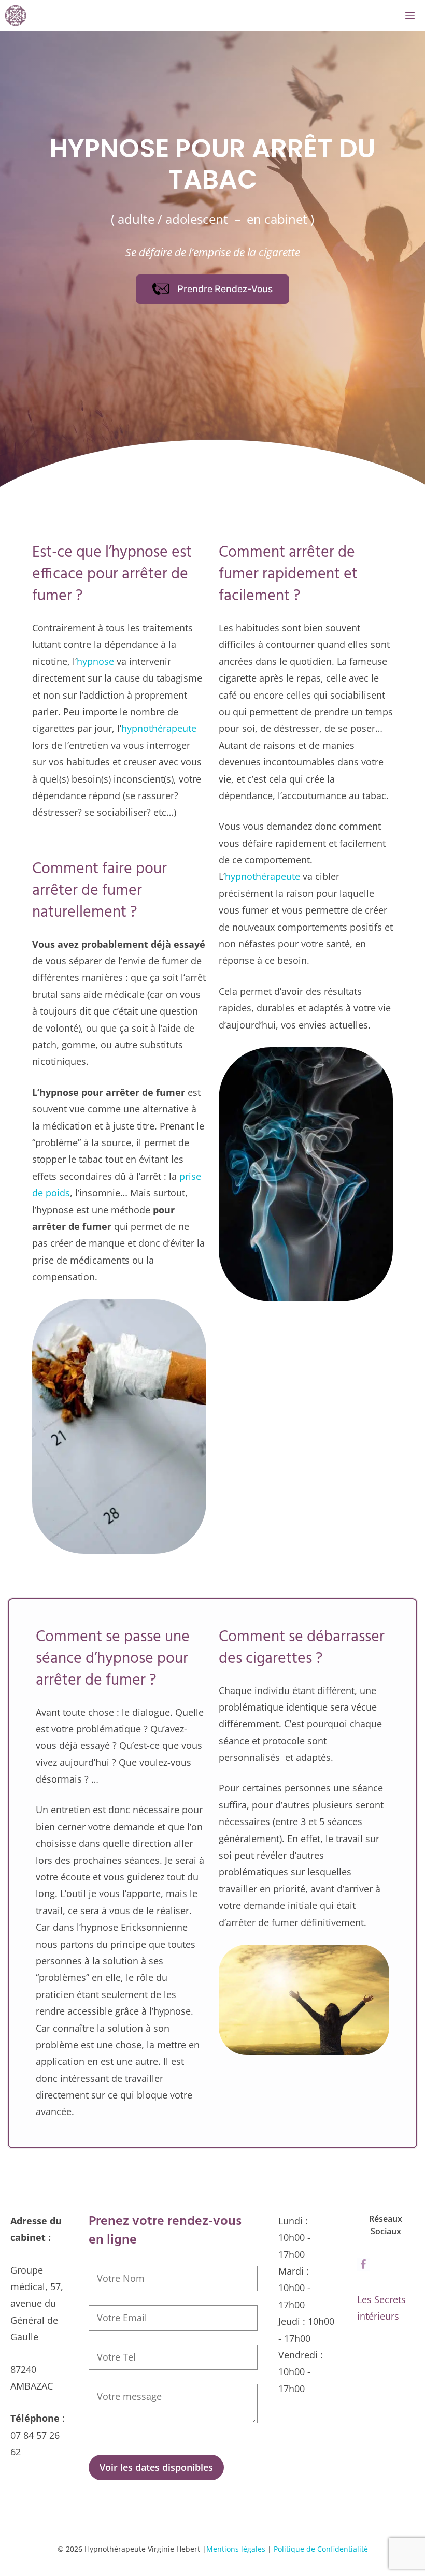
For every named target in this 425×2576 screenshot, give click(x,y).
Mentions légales (236, 2549)
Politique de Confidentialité (321, 2549)
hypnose (95, 661)
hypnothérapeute (159, 728)
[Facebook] (363, 2265)
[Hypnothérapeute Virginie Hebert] (16, 16)
